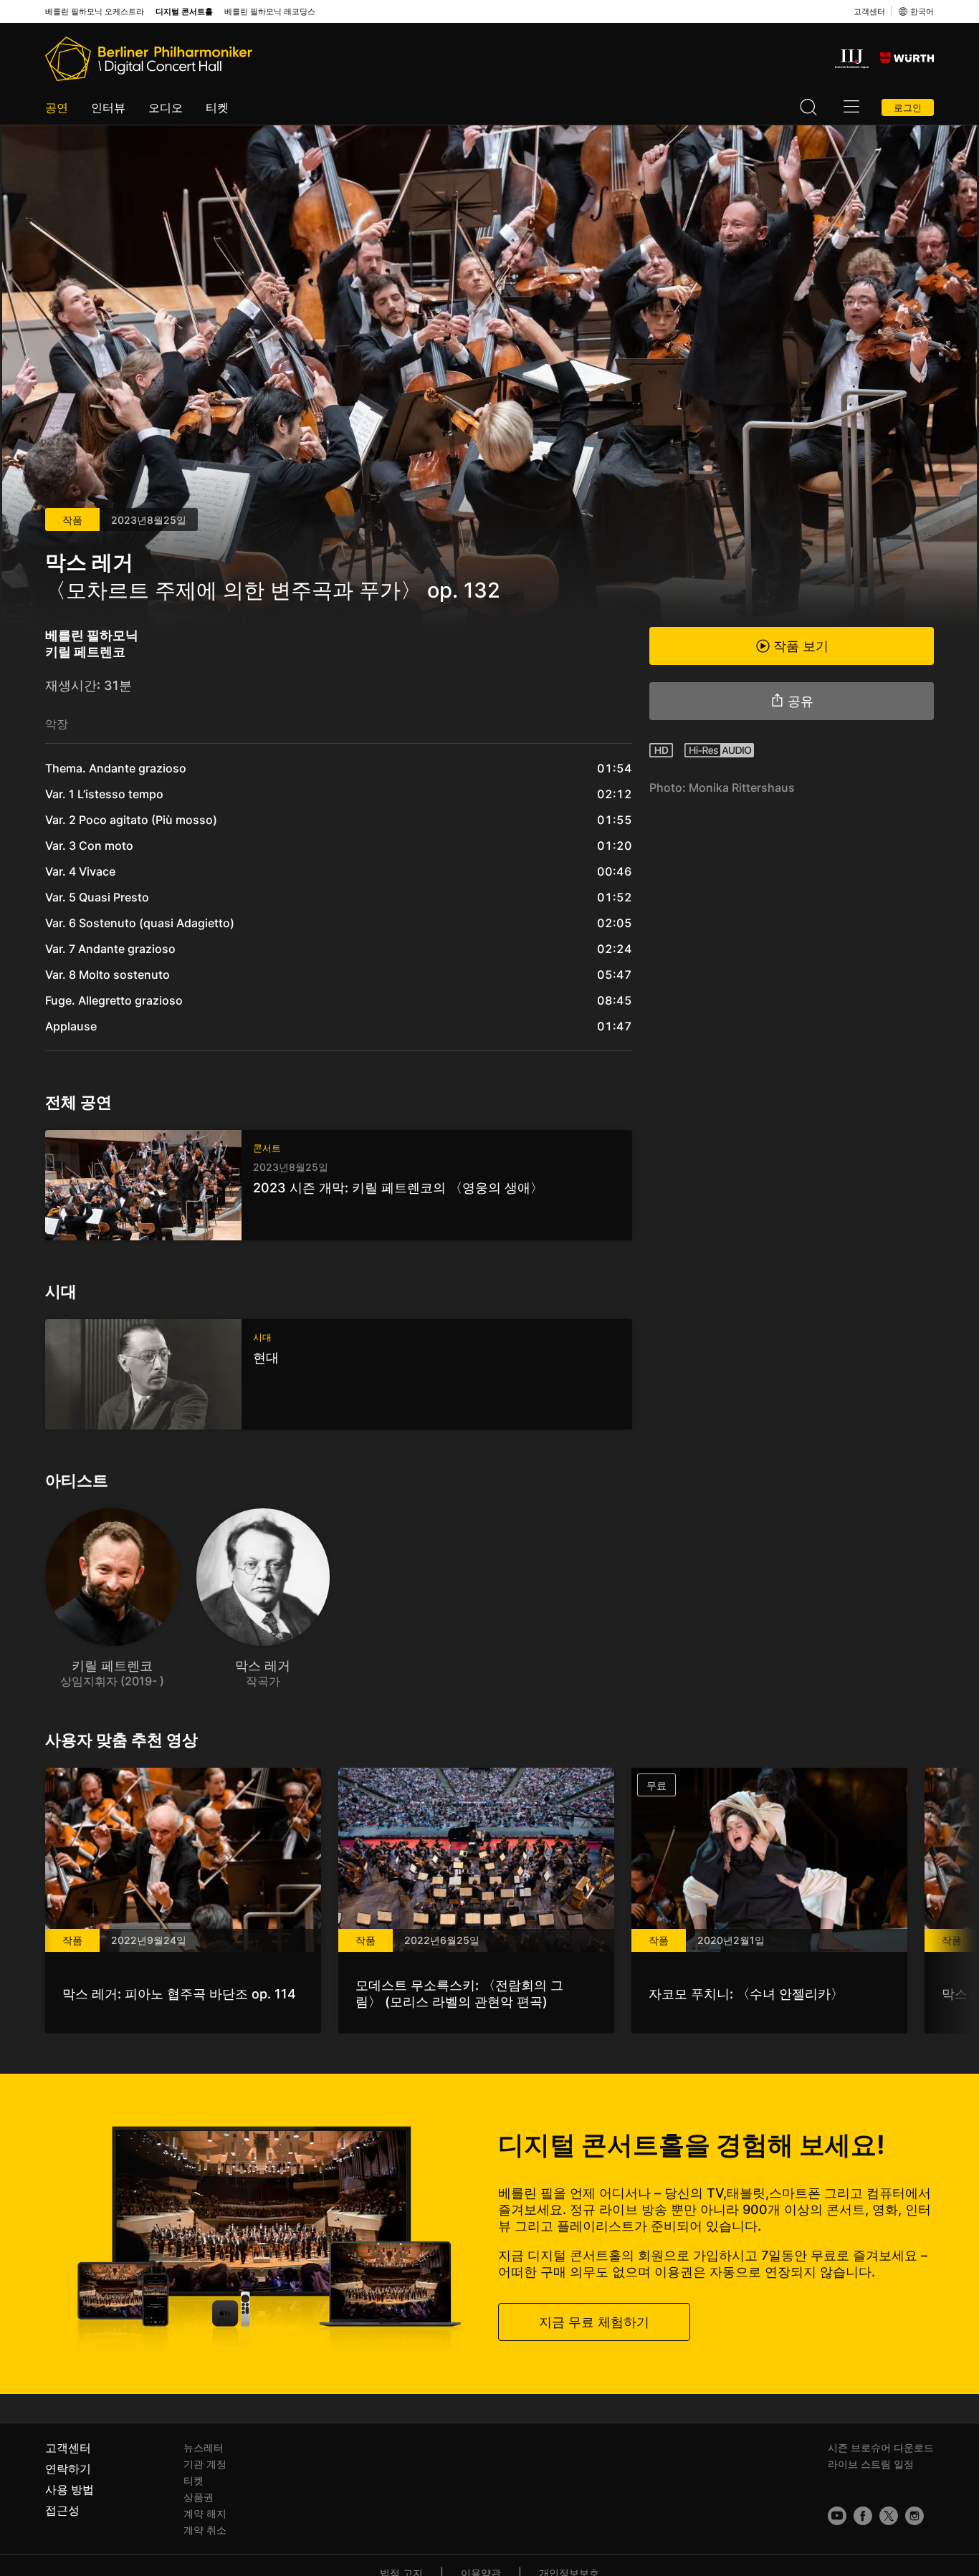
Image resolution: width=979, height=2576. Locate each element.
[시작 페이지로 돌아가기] (149, 59)
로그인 (908, 107)
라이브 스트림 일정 (871, 2464)
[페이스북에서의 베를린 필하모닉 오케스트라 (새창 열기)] (863, 2516)
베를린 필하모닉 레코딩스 (270, 12)
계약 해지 (205, 2513)
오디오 (166, 107)
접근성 (62, 2510)
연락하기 (68, 2469)
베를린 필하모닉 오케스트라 (95, 12)
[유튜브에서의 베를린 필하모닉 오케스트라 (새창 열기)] (837, 2516)
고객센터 (869, 11)
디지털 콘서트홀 (184, 12)
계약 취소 (205, 2530)
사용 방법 (70, 2489)
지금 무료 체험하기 (594, 2321)
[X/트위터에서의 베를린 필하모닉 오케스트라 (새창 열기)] (889, 2516)
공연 (57, 107)
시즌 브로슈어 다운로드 (881, 2447)
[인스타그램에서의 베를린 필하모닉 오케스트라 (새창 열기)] (914, 2516)
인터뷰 (108, 107)
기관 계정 (205, 2464)
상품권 (199, 2497)
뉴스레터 (204, 2447)
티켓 (217, 107)
